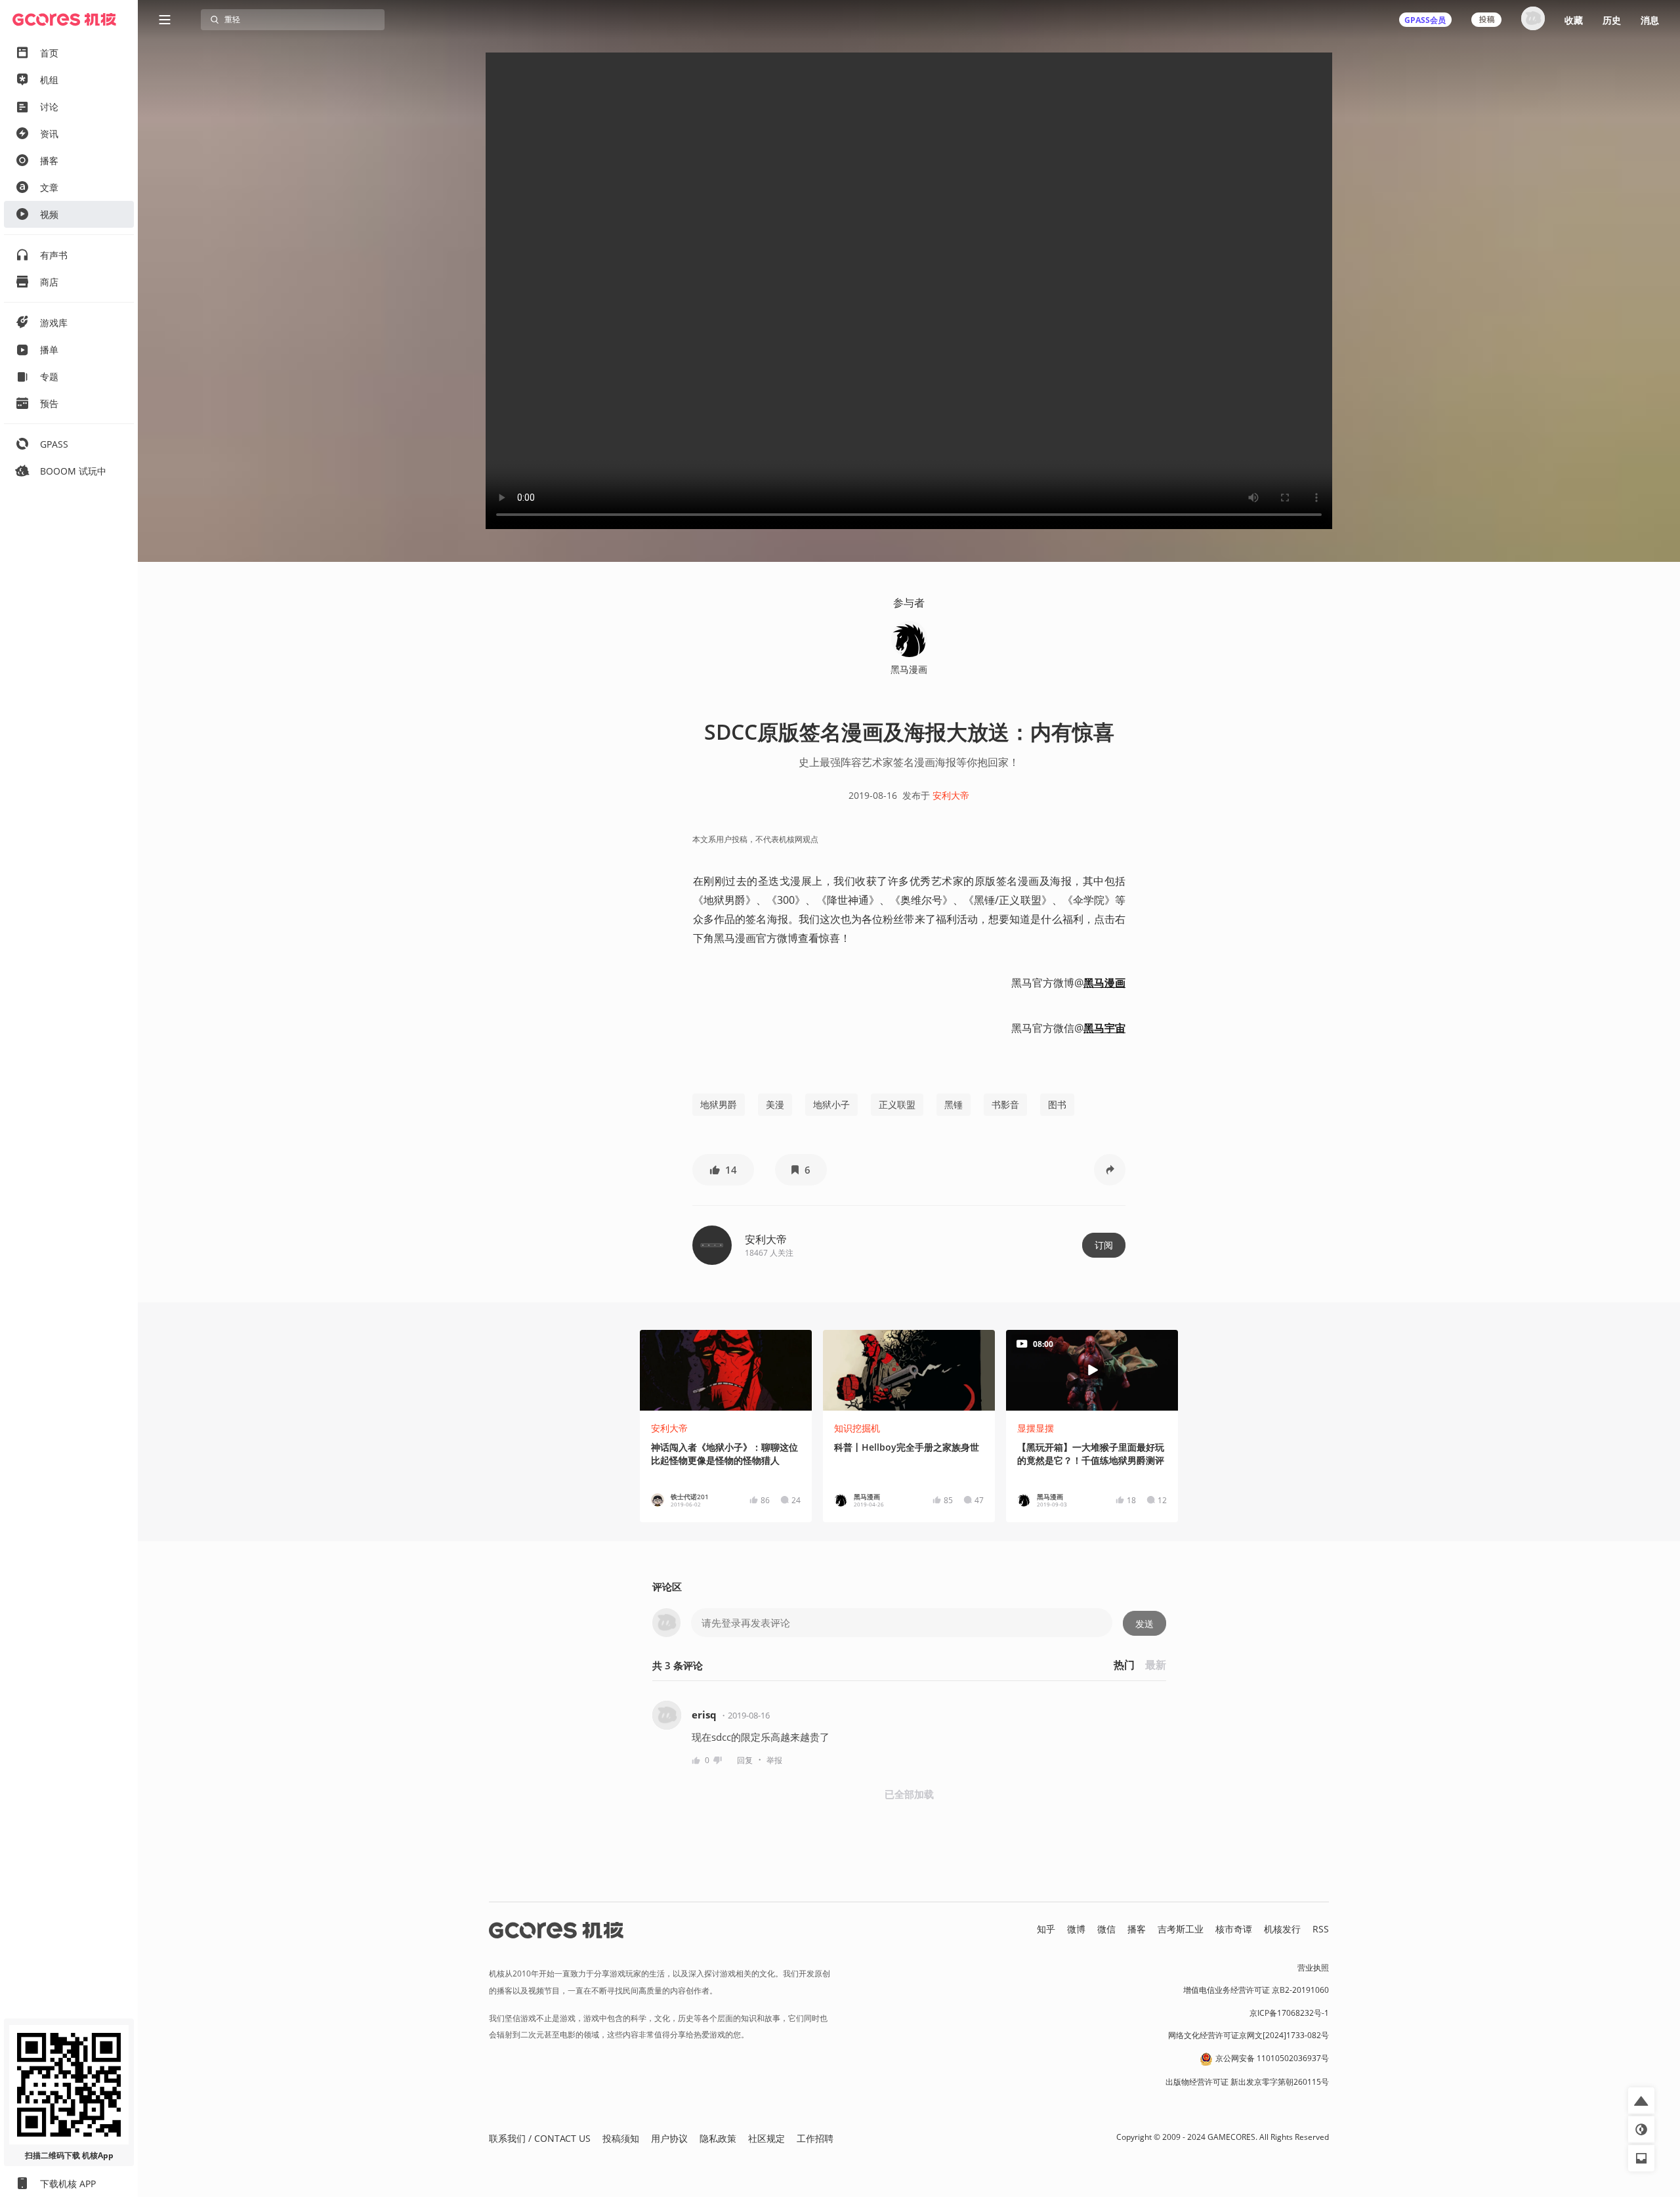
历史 (1612, 20)
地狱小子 (831, 1104)
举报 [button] (774, 1760)
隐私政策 (718, 2138)
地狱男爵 (719, 1104)
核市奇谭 (1234, 1929)
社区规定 (766, 2138)
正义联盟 (897, 1104)
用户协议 (669, 2138)
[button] (723, 1170)
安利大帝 (951, 795)
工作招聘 (815, 2138)
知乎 (1046, 1929)
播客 (1137, 1929)
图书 (1057, 1104)
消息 (1650, 20)
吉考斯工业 (1181, 1929)
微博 (1076, 1929)
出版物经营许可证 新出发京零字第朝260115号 (1247, 2082)
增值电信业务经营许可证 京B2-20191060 (1256, 1990)
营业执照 (1313, 1968)
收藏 (1574, 20)
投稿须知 (621, 2138)
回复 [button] (745, 1760)
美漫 (775, 1104)
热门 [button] (1124, 1665)
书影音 (1005, 1104)
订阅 (1104, 1245)
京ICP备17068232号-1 (1289, 2013)
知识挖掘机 (857, 1428)
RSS (1321, 1929)
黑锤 (954, 1104)
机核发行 (1282, 1929)
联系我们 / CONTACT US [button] (540, 2138)
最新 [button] (1156, 1665)
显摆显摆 (1036, 1428)
